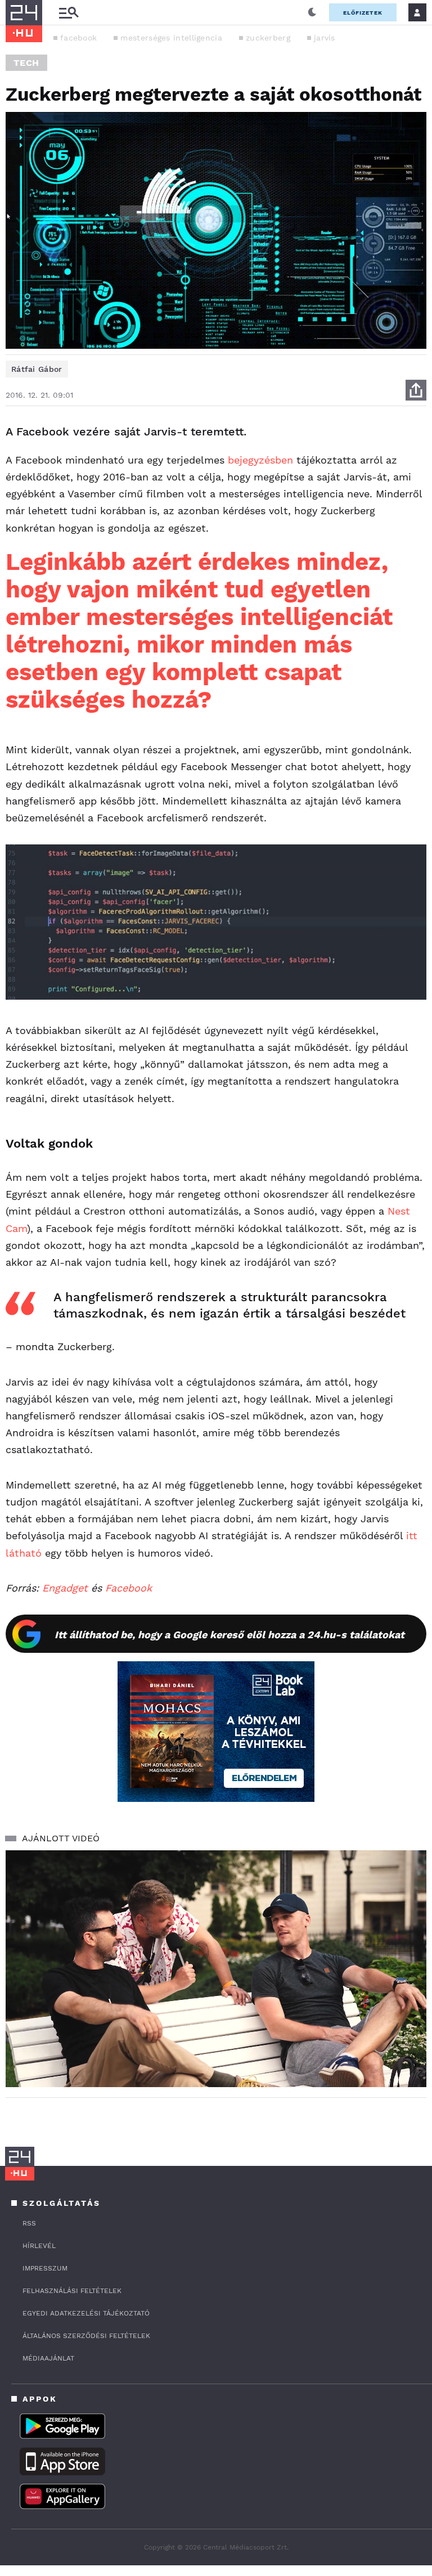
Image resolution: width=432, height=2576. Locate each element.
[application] (216, 1969)
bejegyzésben (260, 460)
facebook (78, 38)
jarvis (325, 38)
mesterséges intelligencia (171, 38)
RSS (29, 2223)
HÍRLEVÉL (39, 2246)
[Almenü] (69, 13)
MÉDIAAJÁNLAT (48, 2358)
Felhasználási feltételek (72, 2291)
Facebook (129, 1588)
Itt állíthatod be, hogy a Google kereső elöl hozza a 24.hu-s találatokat (229, 1635)
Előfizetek (363, 13)
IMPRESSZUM (45, 2268)
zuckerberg (268, 38)
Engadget (65, 1588)
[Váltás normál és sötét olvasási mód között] (312, 12)
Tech (26, 63)
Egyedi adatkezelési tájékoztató (86, 2313)
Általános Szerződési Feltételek (86, 2336)
